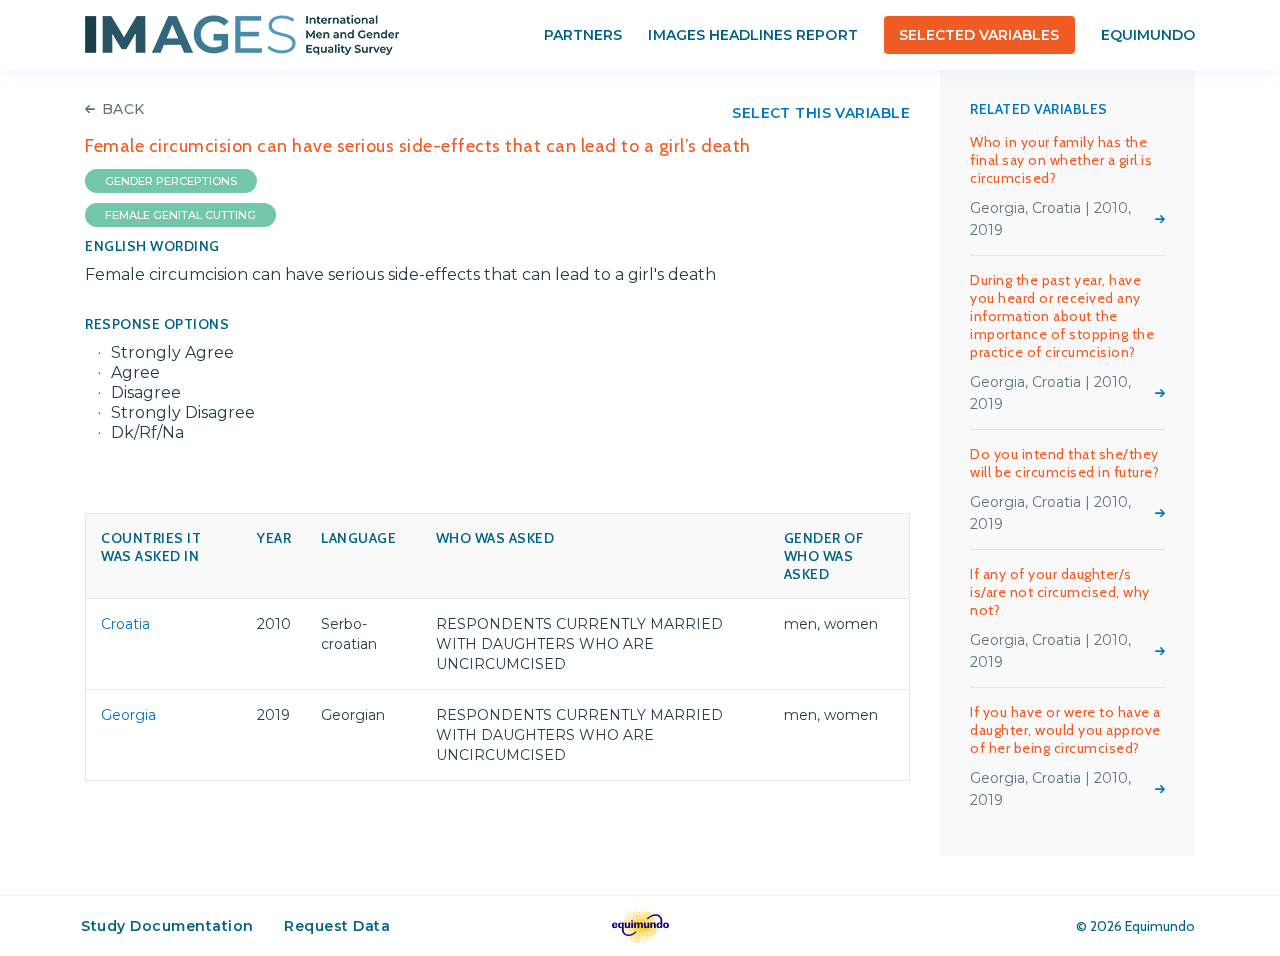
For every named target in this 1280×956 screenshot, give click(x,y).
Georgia (128, 715)
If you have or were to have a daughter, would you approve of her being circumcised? (1065, 730)
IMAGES (242, 35)
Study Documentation (167, 926)
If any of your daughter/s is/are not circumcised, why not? (1060, 592)
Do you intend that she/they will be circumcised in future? (1064, 463)
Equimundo (1148, 35)
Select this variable (821, 113)
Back (123, 109)
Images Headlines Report (752, 35)
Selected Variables (979, 35)
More (1160, 219)
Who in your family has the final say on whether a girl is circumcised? (1061, 160)
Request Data (337, 926)
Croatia (125, 624)
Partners (583, 35)
